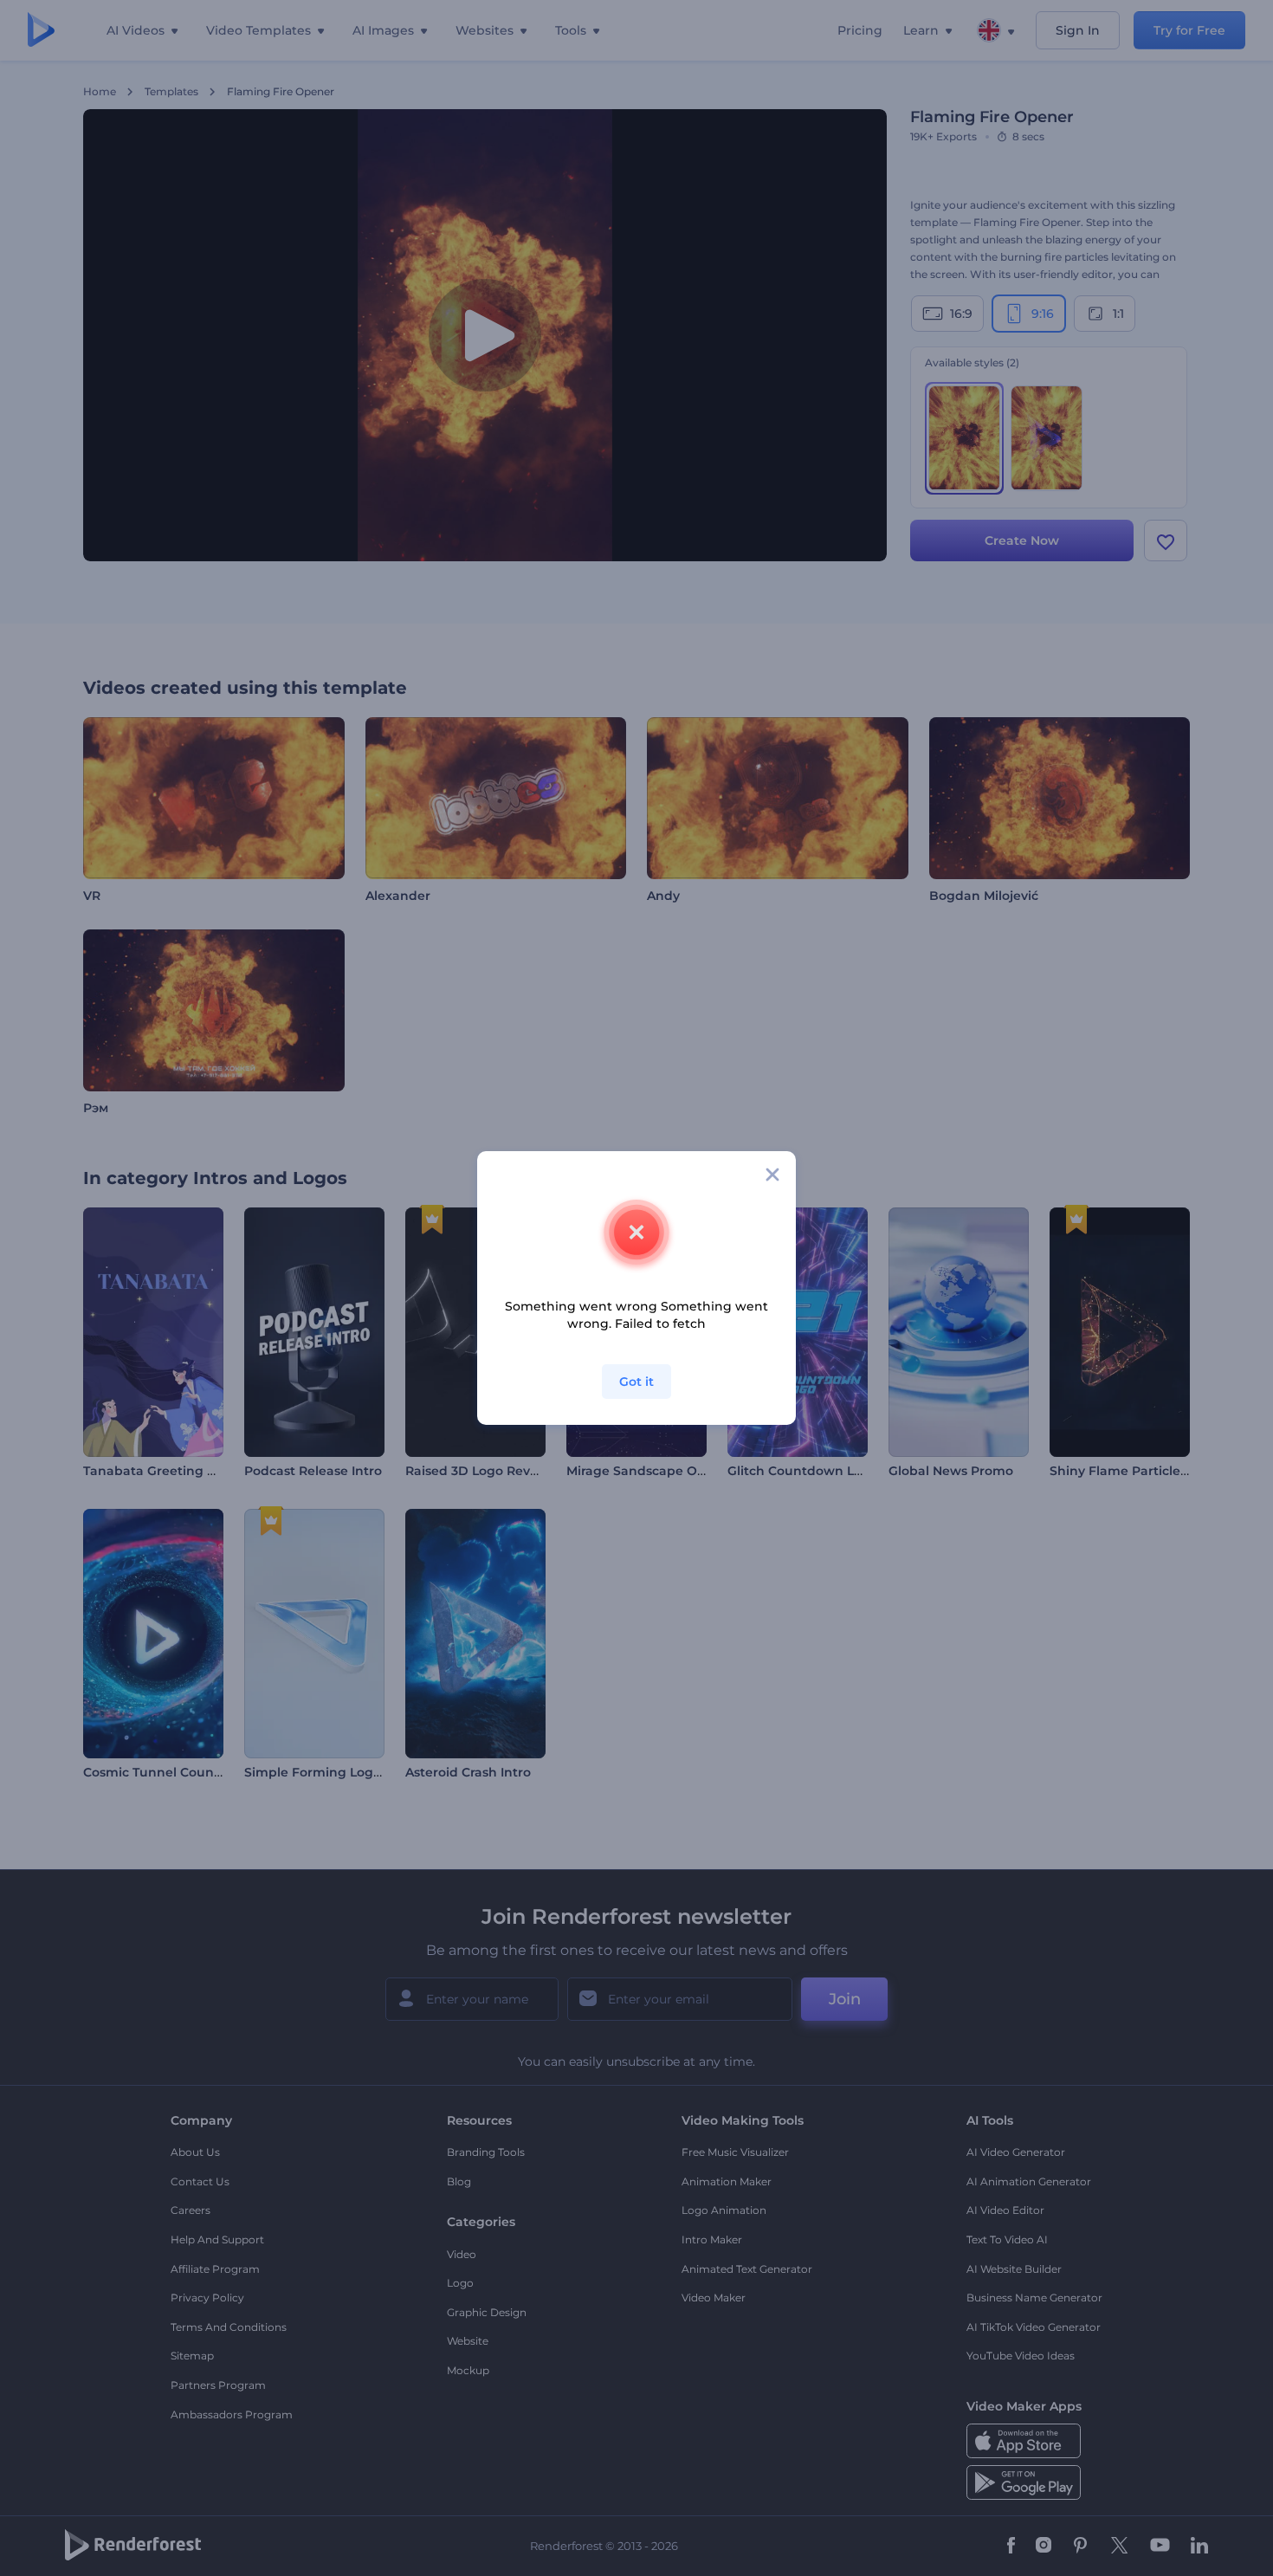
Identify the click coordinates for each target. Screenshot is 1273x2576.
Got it (636, 1382)
